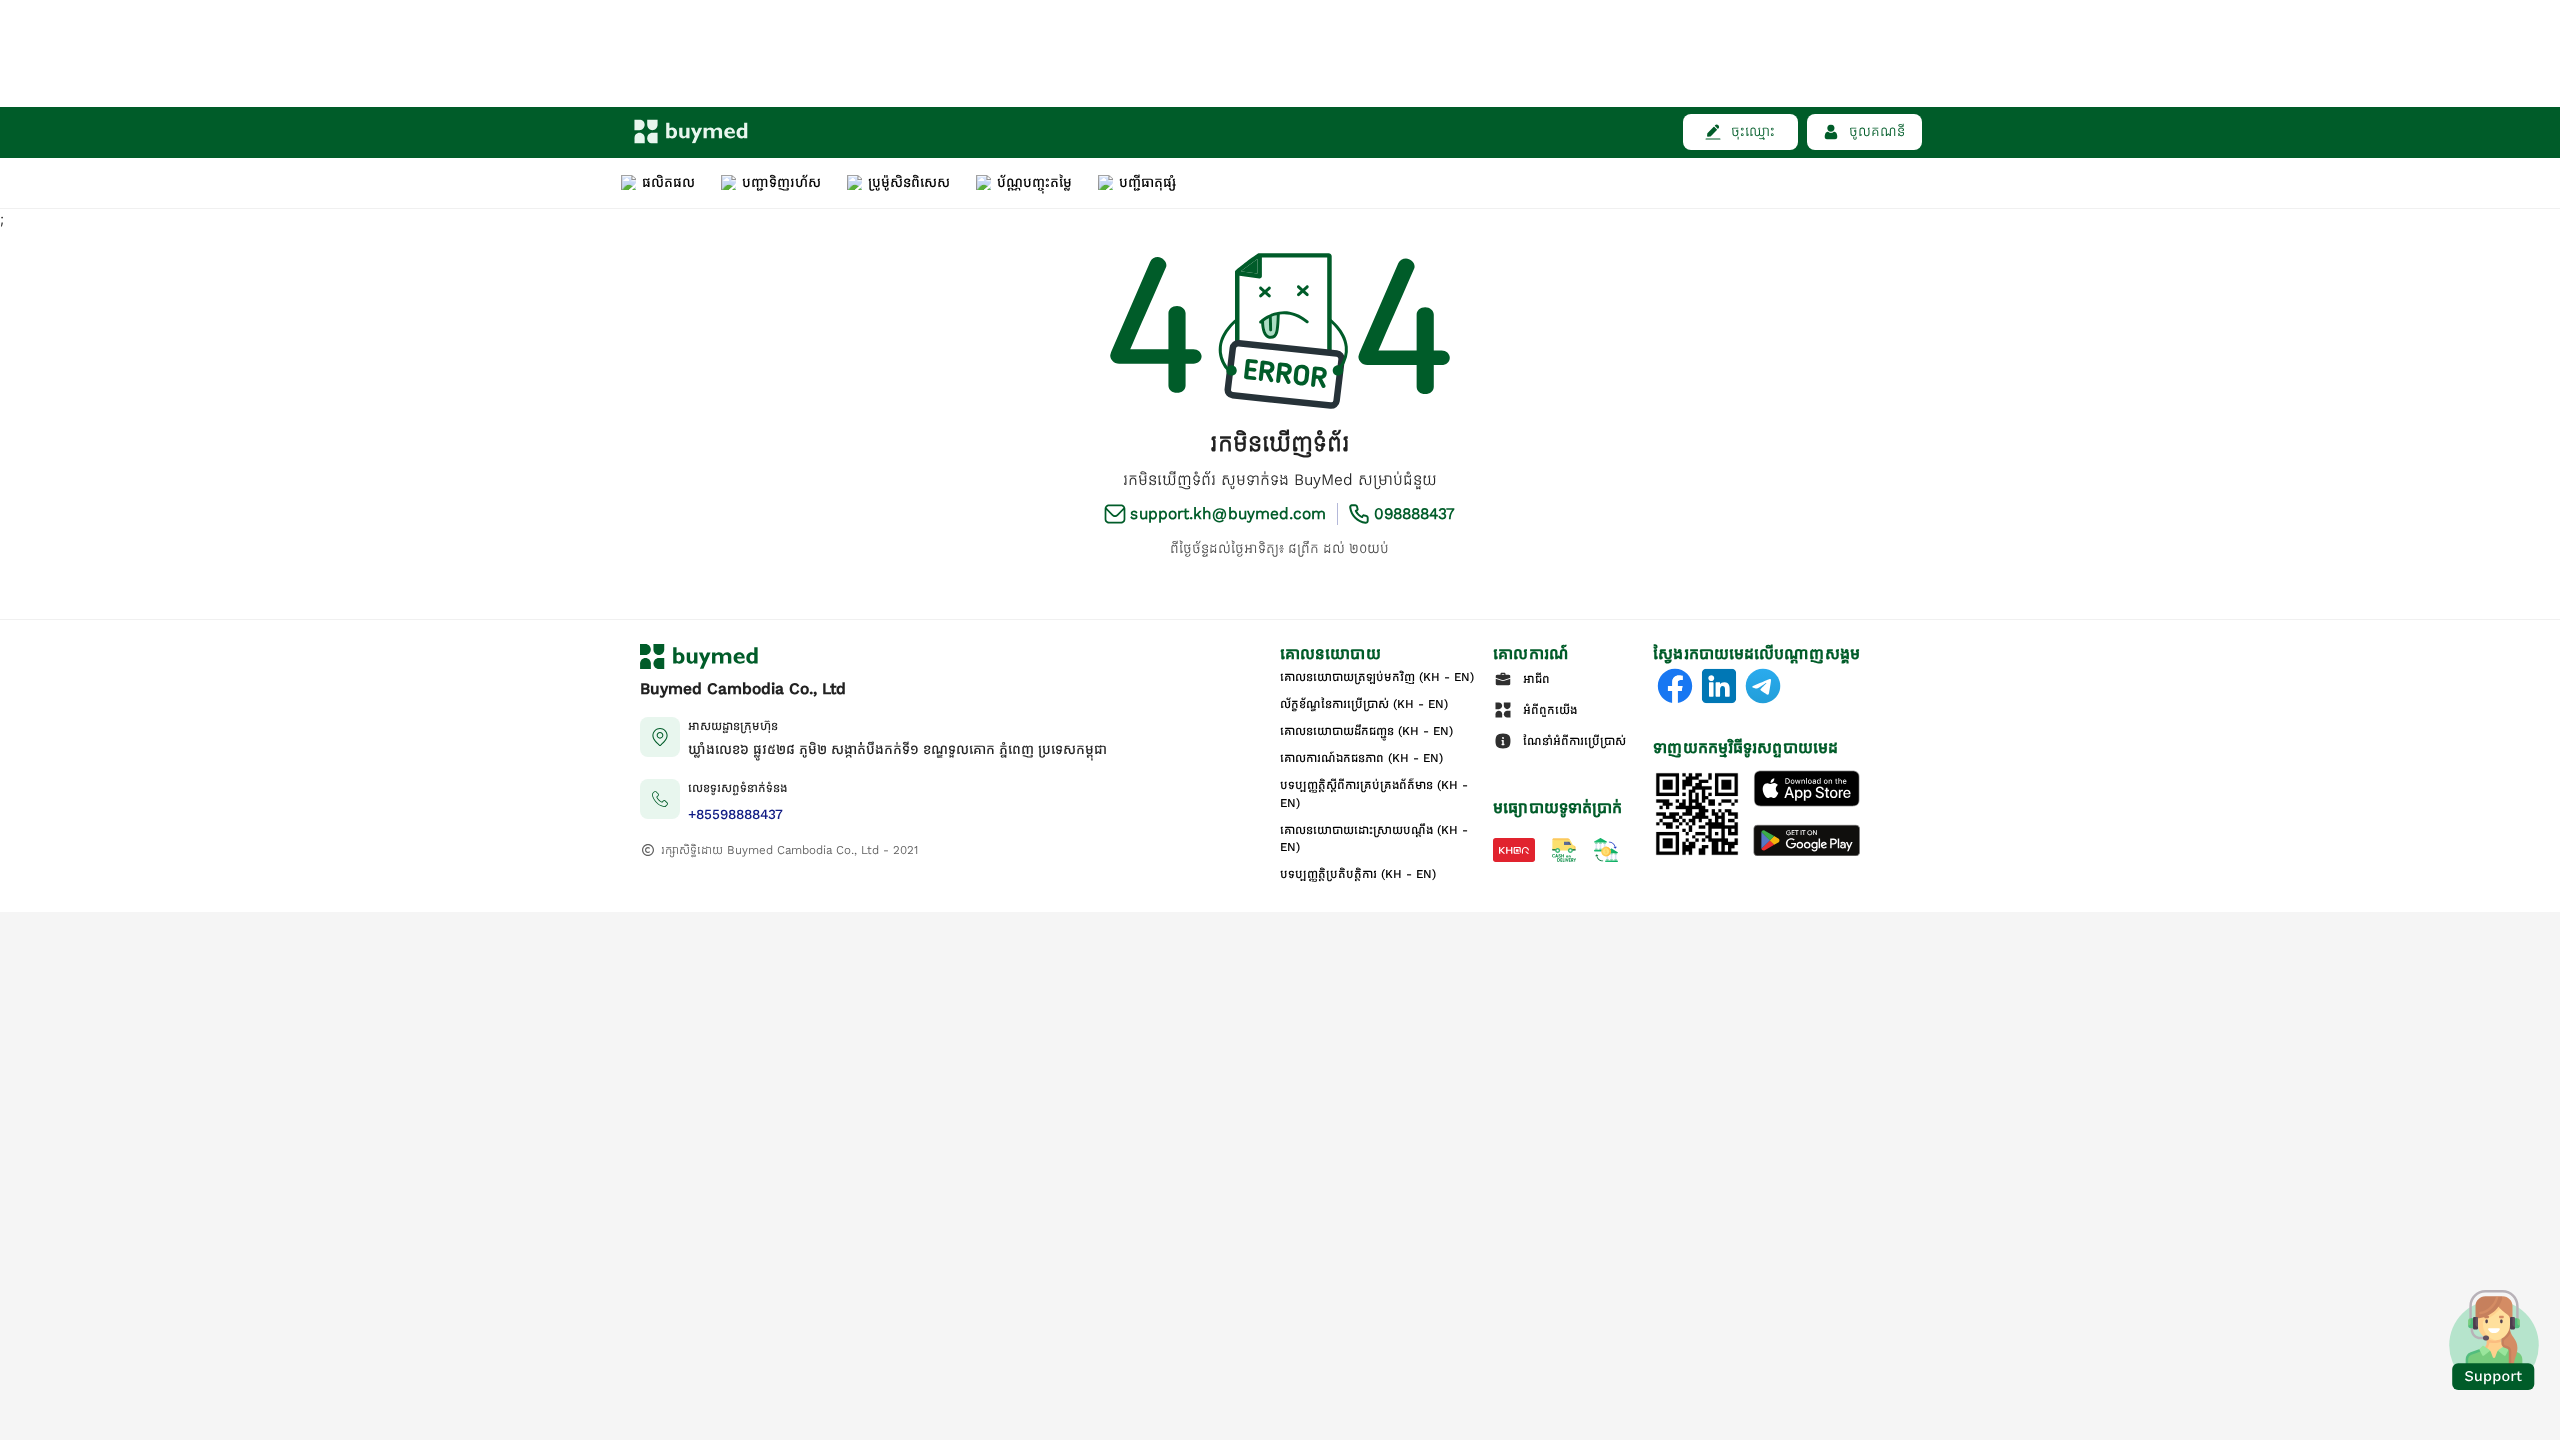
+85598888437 (735, 814)
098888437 (1415, 513)
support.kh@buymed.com (1228, 513)
